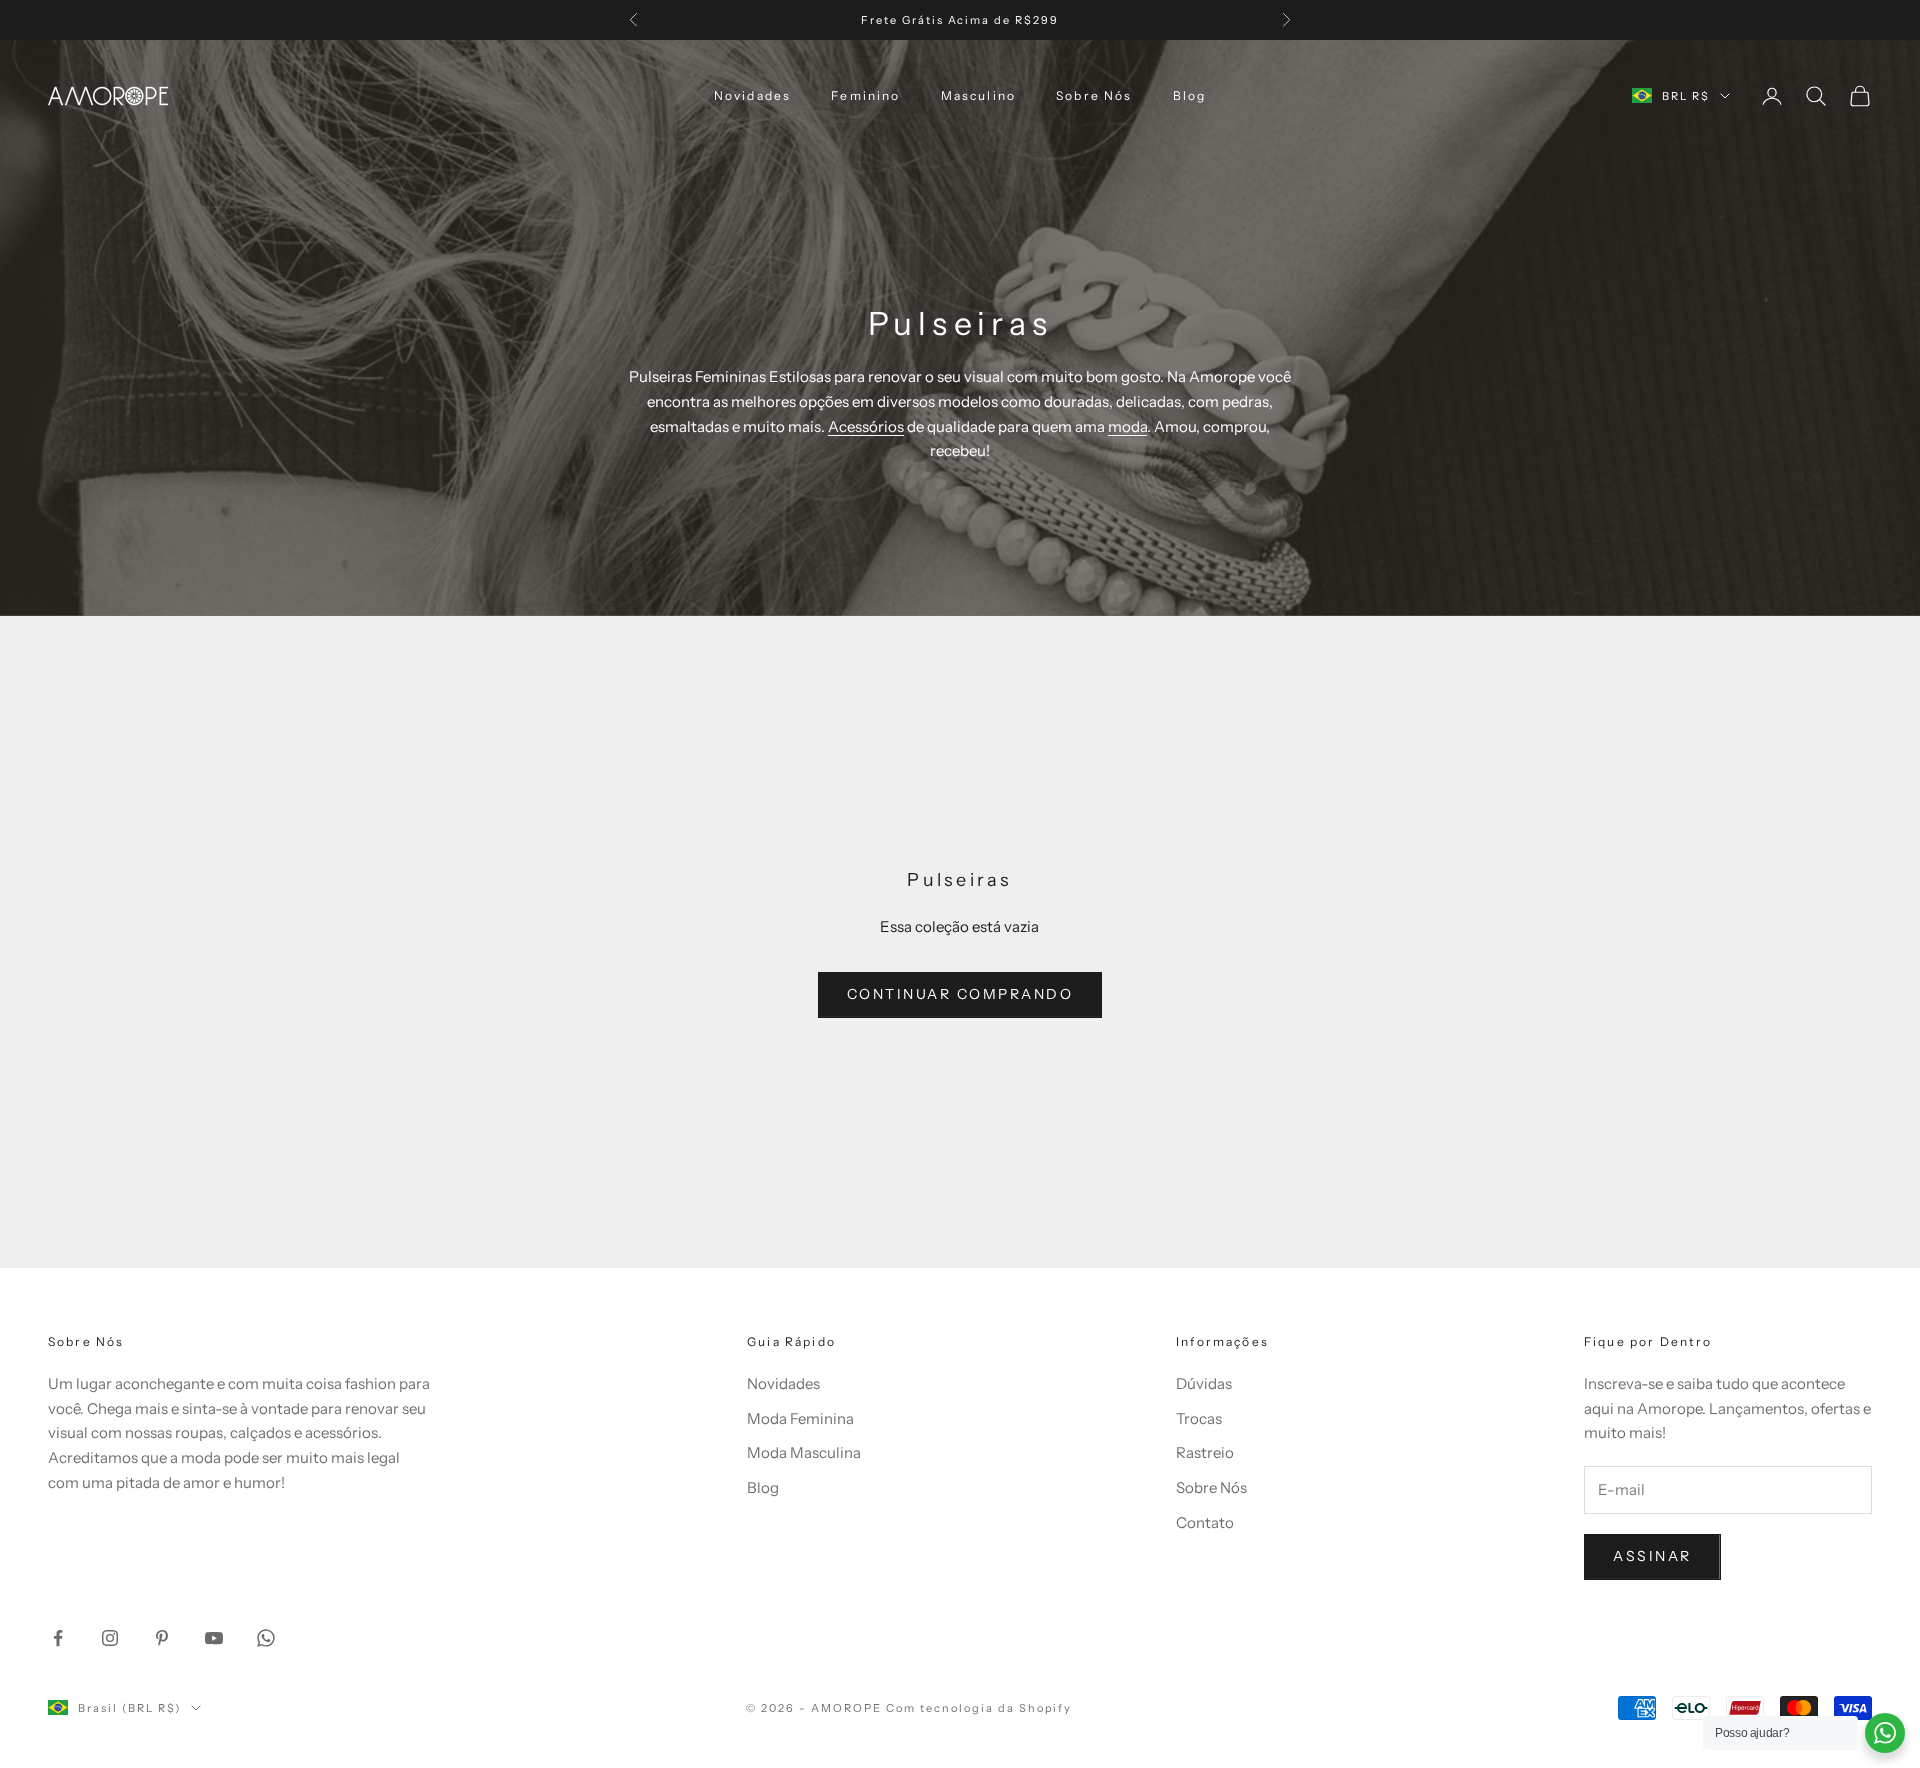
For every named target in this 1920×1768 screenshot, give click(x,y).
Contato (1205, 1522)
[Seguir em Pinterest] (162, 1638)
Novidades (752, 95)
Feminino (865, 95)
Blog (1190, 95)
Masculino (978, 95)
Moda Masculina (804, 1452)
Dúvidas (1204, 1383)
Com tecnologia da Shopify (979, 1708)
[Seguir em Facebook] (58, 1638)
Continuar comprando (960, 994)
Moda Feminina (800, 1418)
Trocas (1199, 1418)
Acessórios (866, 426)
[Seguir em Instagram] (110, 1638)
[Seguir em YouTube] (214, 1638)
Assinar (1652, 1556)
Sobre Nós (1094, 95)
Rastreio (1205, 1452)
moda (1127, 426)
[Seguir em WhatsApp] (266, 1638)
